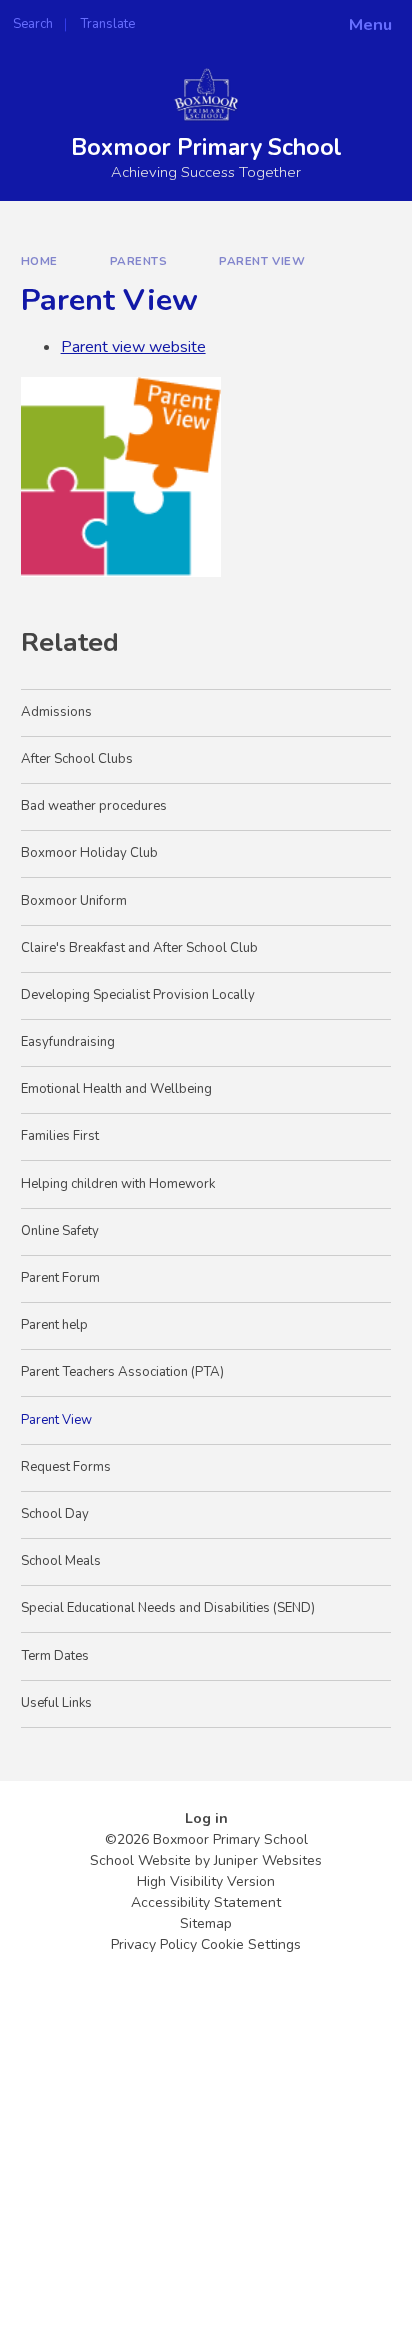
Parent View (262, 261)
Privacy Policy (154, 1944)
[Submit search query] (244, 18)
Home (39, 261)
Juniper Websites (268, 1860)
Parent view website (133, 347)
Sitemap (206, 1923)
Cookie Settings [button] (251, 1944)
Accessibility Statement (206, 1902)
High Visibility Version (206, 1881)
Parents (139, 261)
